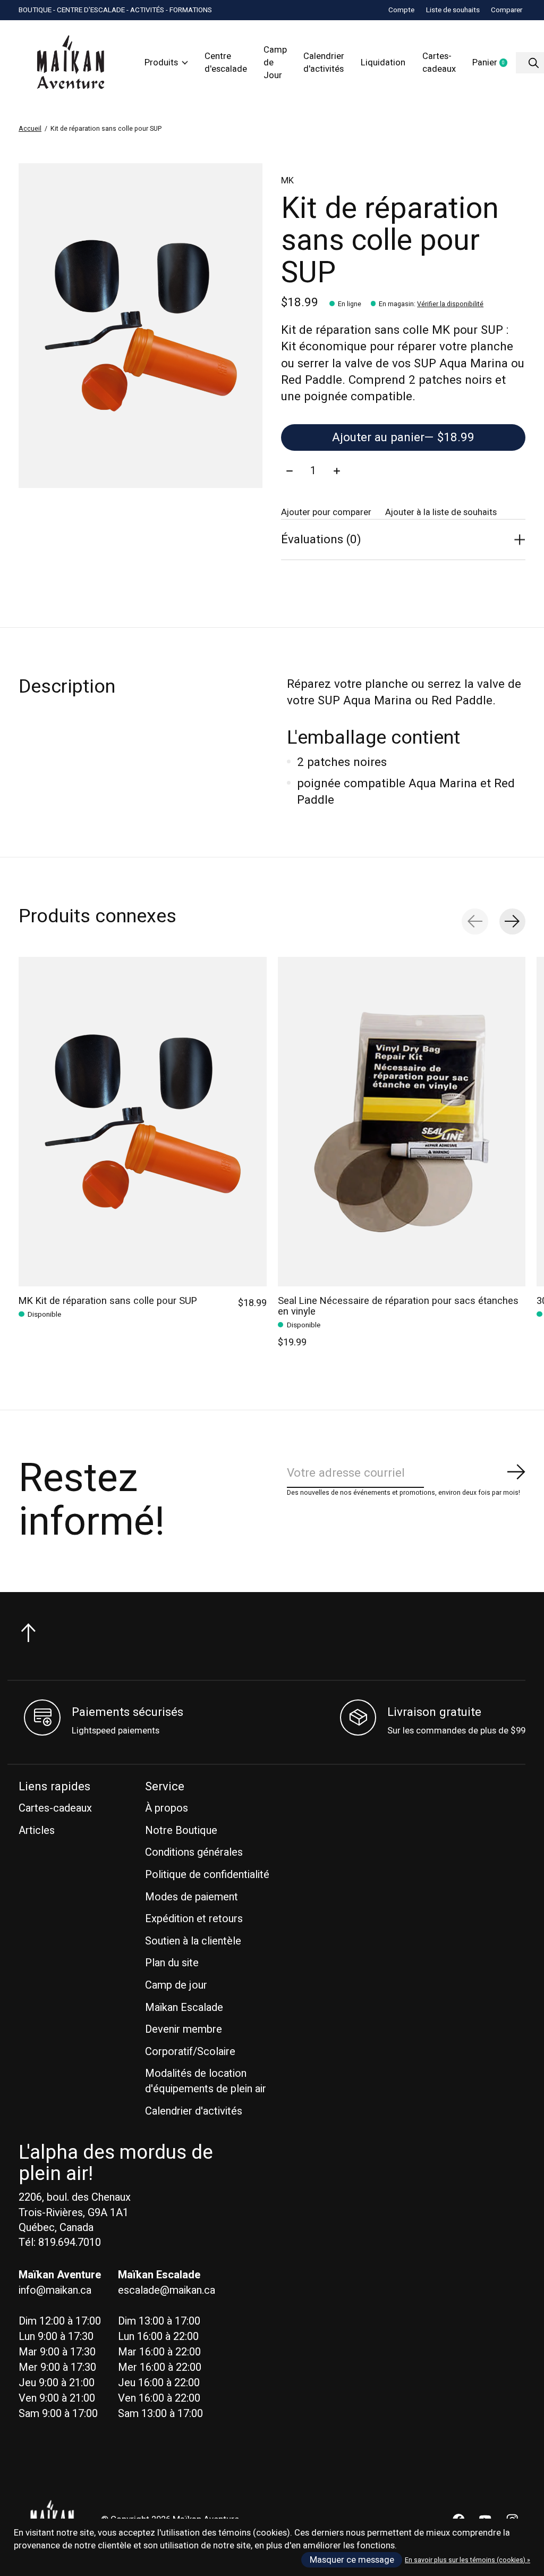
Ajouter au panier (403, 437)
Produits (161, 63)
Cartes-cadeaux (439, 63)
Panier (494, 63)
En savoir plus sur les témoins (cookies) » (467, 2560)
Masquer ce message (352, 2560)
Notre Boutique (181, 1830)
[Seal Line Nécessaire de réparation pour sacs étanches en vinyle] (402, 1122)
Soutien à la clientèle (193, 1941)
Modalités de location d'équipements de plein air (206, 2081)
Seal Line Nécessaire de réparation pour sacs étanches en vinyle (398, 1306)
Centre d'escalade (226, 63)
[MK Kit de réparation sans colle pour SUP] (143, 1122)
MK (287, 181)
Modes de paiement (192, 1897)
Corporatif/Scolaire (190, 2052)
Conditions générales (194, 1852)
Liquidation (383, 63)
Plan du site (172, 1963)
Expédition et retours (194, 1919)
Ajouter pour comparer (326, 512)
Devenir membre (184, 2029)
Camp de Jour (275, 63)
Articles (37, 1830)
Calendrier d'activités (324, 63)
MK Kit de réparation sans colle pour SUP (108, 1300)
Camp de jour (176, 1985)
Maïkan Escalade (184, 2007)
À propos (167, 1808)
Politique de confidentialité (207, 1875)
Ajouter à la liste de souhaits (441, 512)
